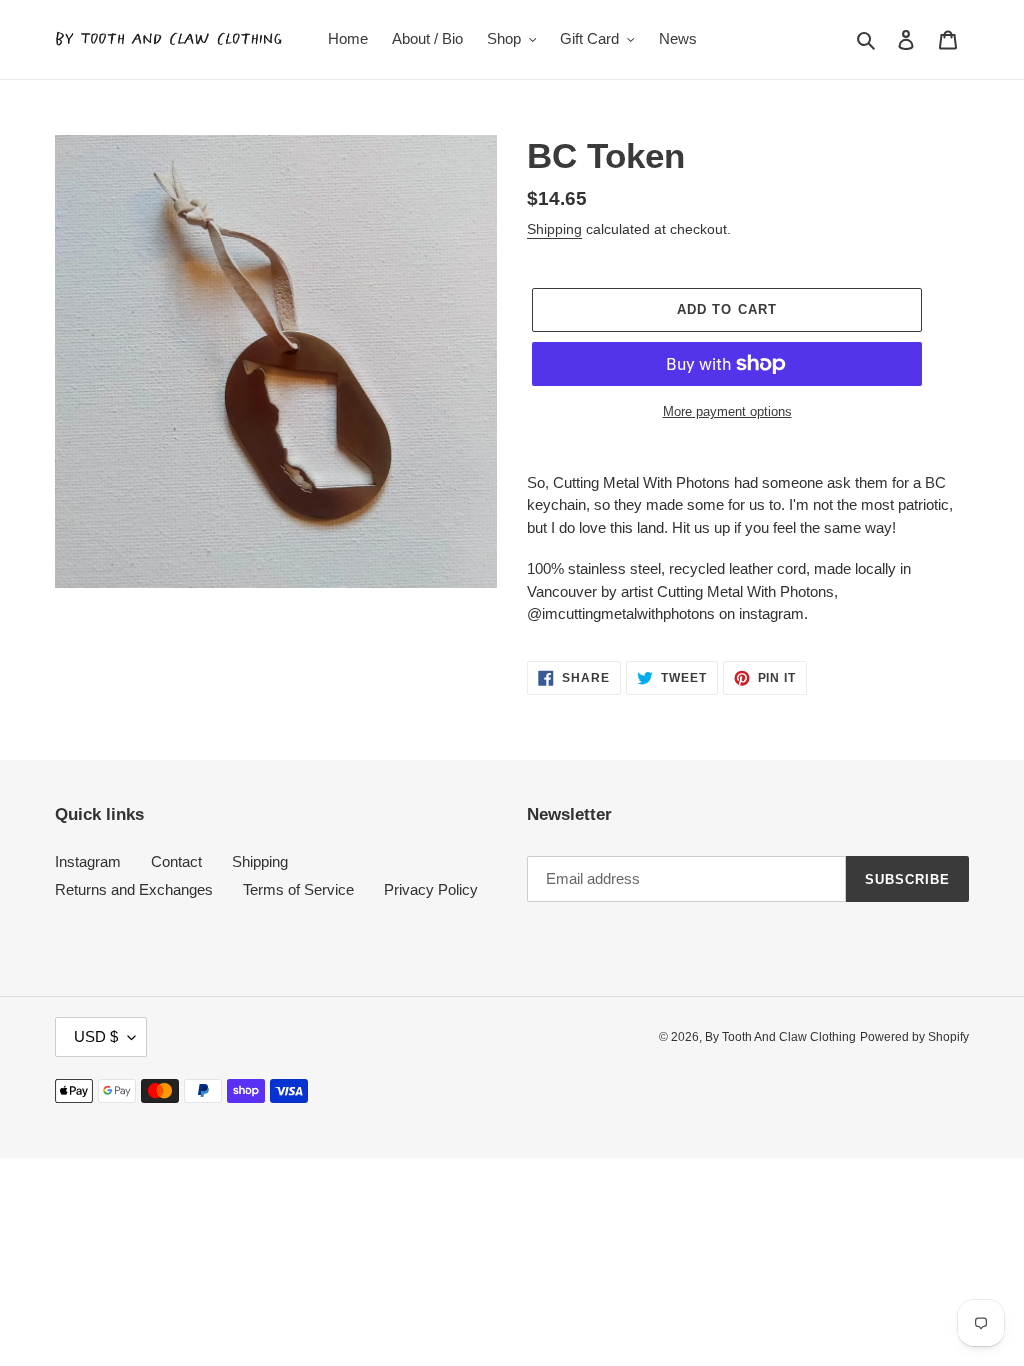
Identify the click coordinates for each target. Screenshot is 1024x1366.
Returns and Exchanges (134, 889)
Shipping (554, 229)
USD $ (96, 1036)
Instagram (88, 861)
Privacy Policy (431, 889)
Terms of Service (298, 889)
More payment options (727, 411)
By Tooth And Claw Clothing (780, 1037)
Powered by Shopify (914, 1037)
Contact (176, 861)
